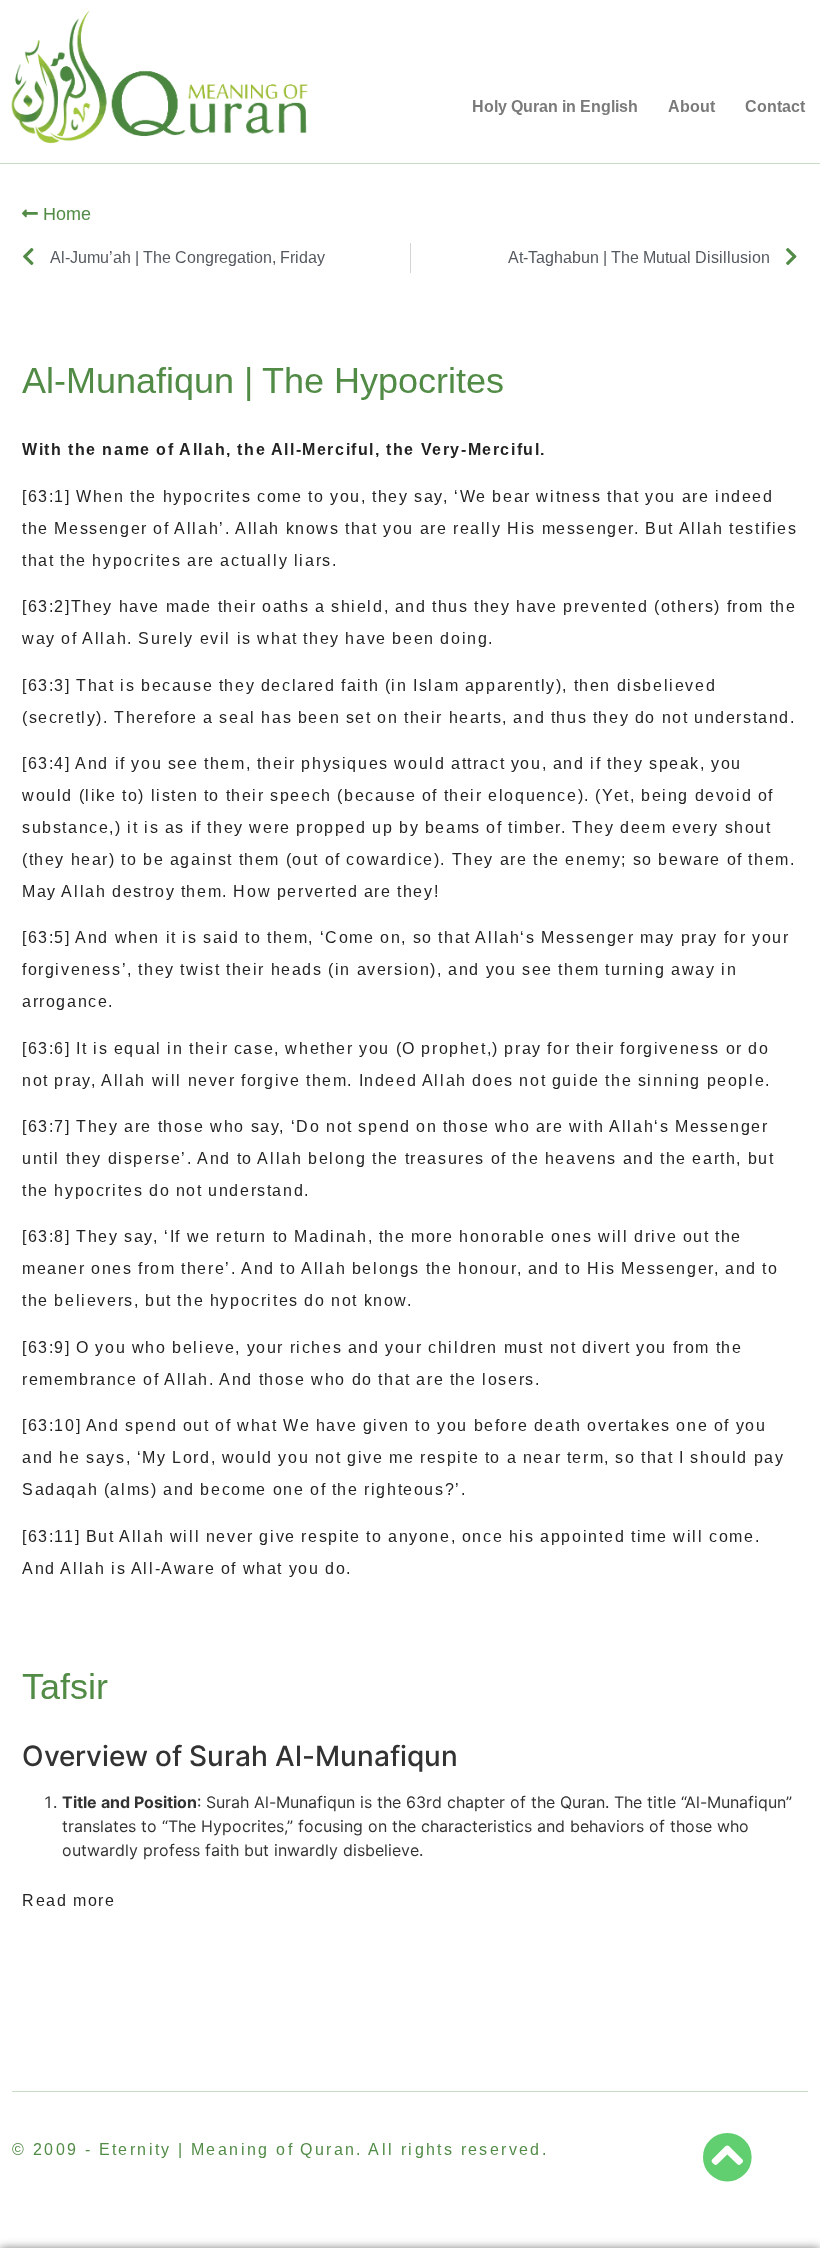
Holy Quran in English (555, 106)
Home (64, 214)
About (691, 106)
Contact (775, 106)
